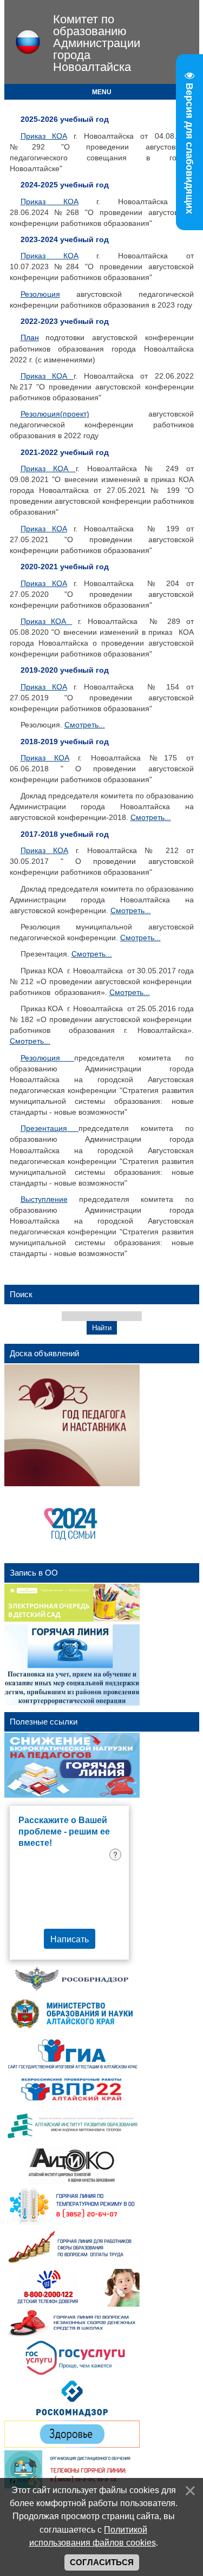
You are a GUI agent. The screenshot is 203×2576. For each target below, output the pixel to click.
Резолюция (40, 294)
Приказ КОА (44, 136)
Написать (70, 1939)
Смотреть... (85, 725)
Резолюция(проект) (55, 414)
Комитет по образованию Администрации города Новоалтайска (97, 43)
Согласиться (102, 2562)
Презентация (44, 1128)
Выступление (44, 1199)
